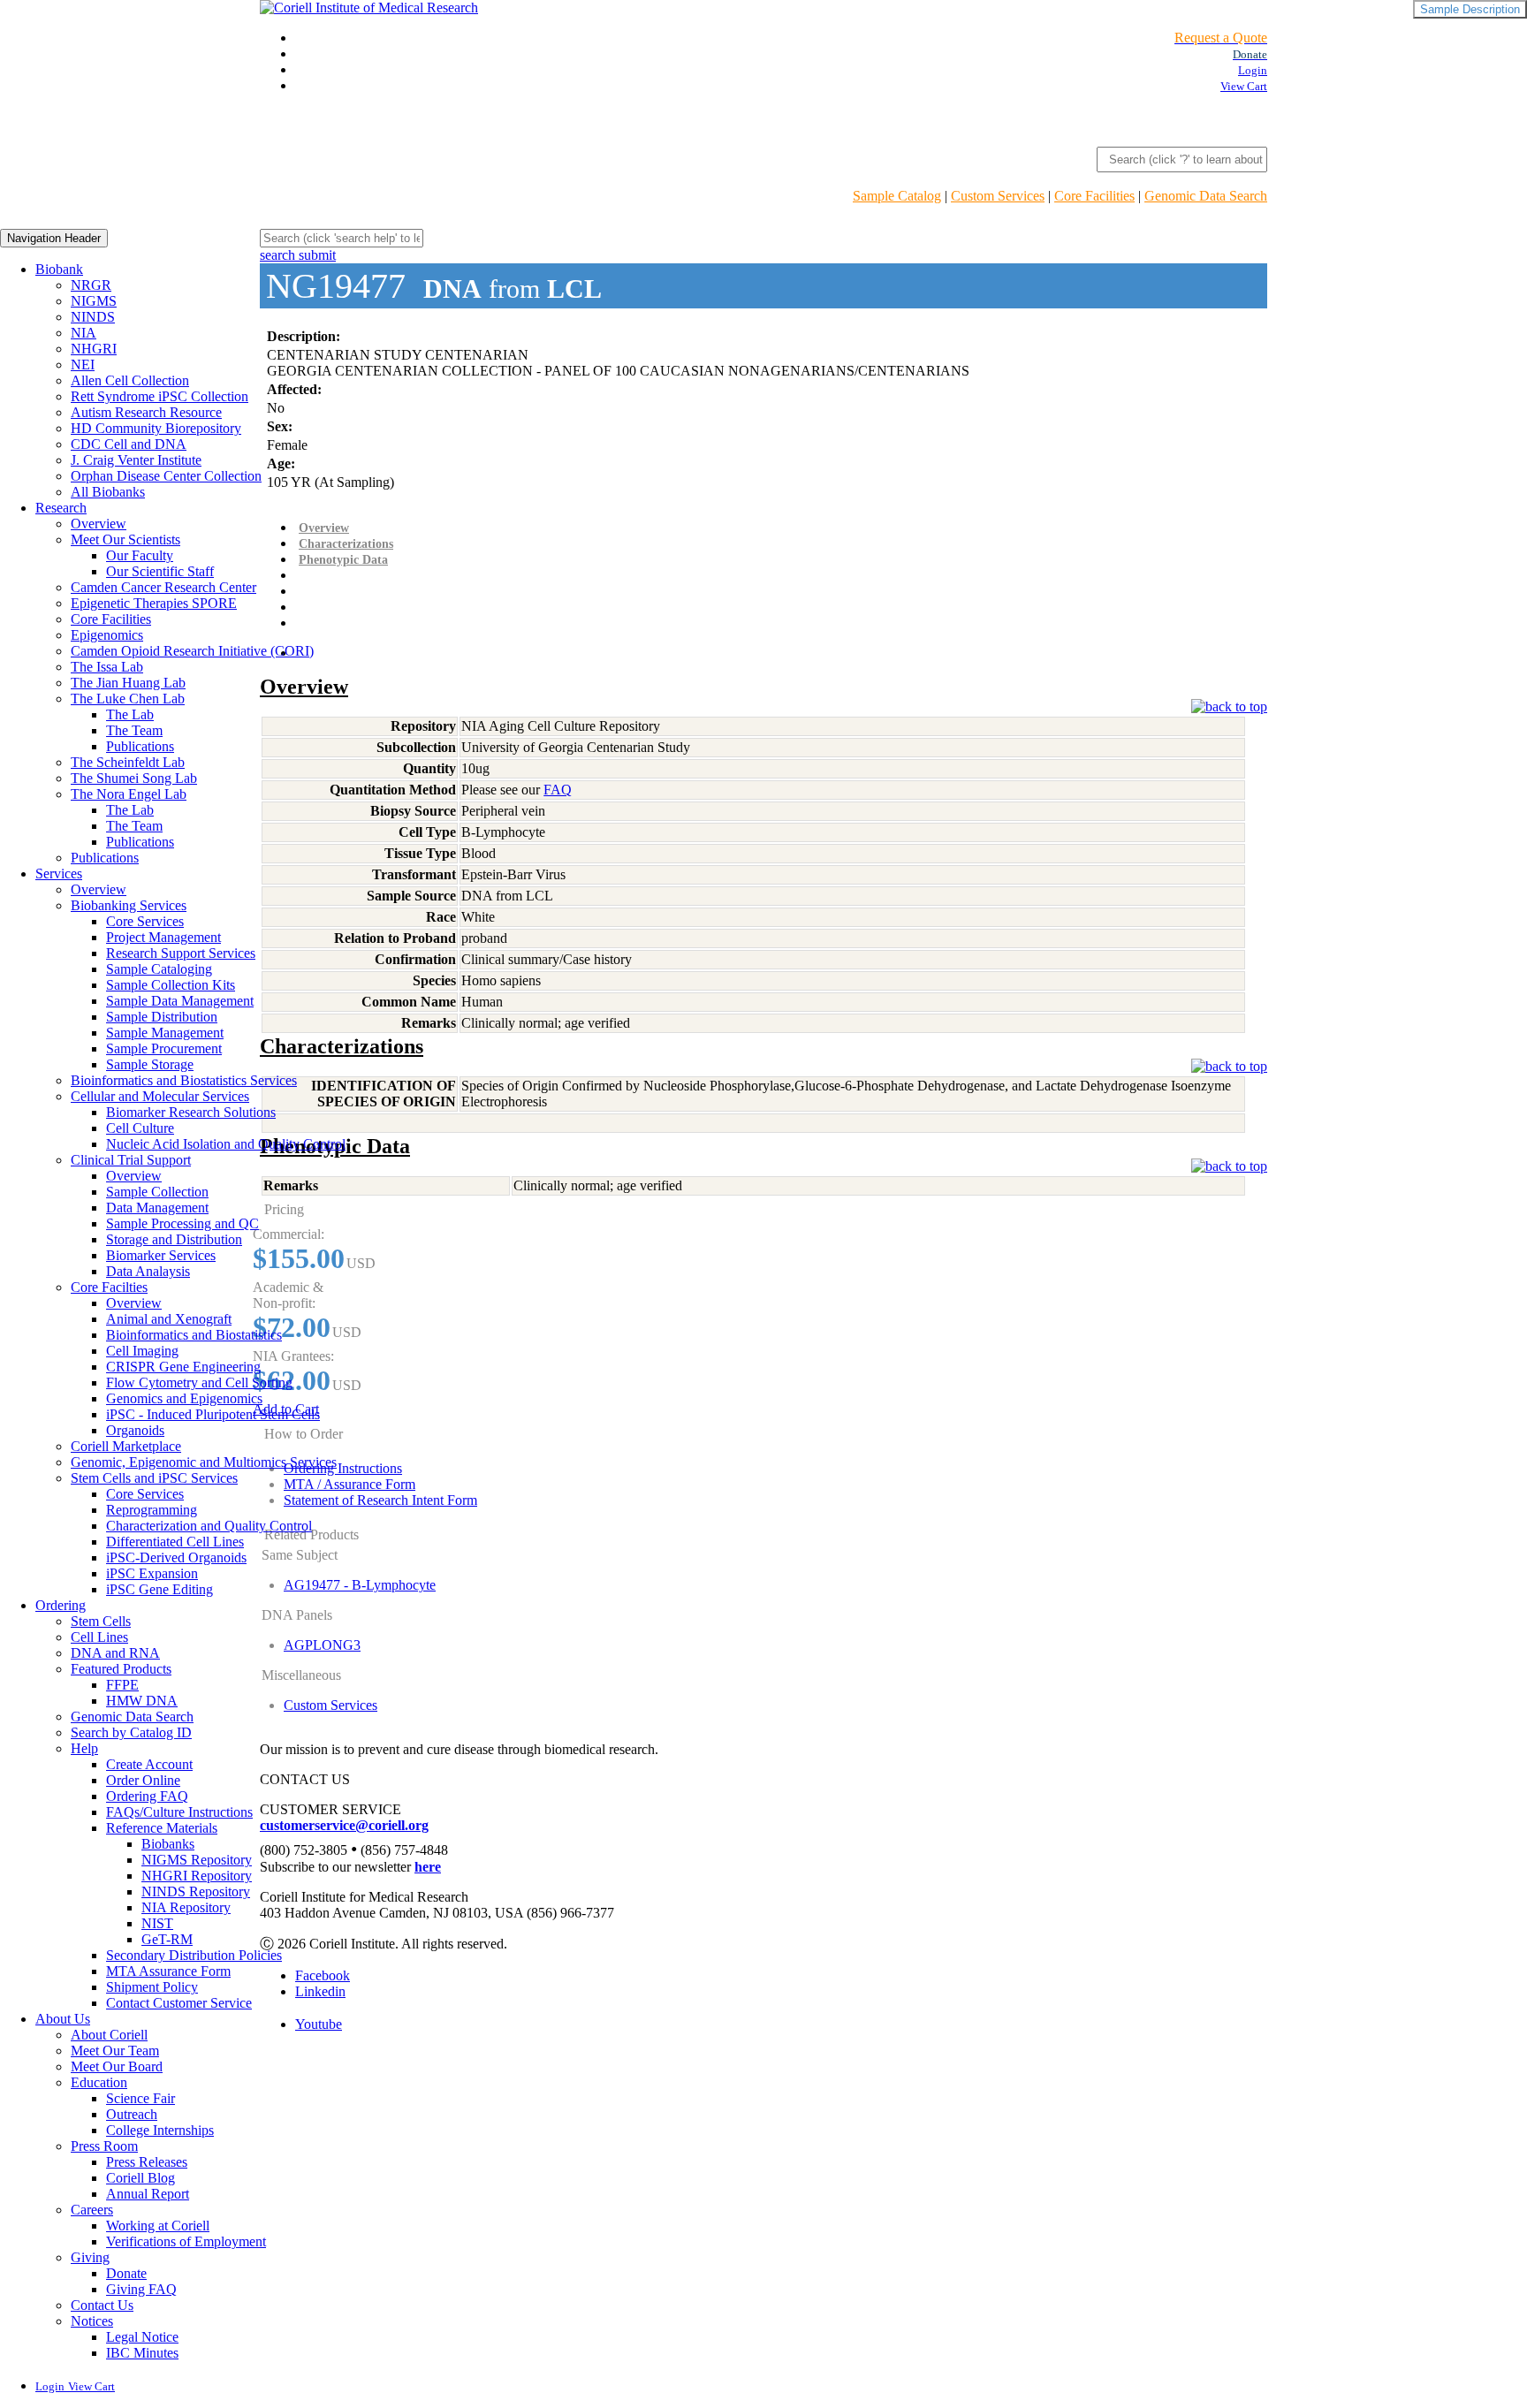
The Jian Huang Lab (128, 683)
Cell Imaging (142, 1351)
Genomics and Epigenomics (184, 1398)
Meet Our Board (117, 2066)
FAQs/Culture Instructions (179, 1812)
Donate (126, 2273)
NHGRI (94, 349)
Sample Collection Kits (171, 985)
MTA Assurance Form (168, 1971)
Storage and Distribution (174, 1239)
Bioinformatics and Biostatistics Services (184, 1080)
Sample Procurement (164, 1048)
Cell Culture (140, 1128)
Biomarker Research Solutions (191, 1112)
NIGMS (94, 301)
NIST (157, 1923)
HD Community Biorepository (156, 428)
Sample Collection (157, 1192)
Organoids (135, 1430)
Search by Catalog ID (131, 1732)
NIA (84, 333)
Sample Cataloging (159, 969)
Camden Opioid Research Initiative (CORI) (192, 651)
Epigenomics (107, 635)
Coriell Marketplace (126, 1446)
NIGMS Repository (197, 1860)
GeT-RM (167, 1939)
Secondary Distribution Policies (194, 1955)
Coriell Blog (141, 2178)
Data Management (157, 1208)
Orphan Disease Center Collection (166, 476)
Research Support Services (181, 953)
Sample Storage (150, 1064)
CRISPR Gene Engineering (183, 1367)
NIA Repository (186, 1907)
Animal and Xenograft (169, 1319)
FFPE (122, 1685)
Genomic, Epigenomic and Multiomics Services (204, 1462)
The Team (134, 730)
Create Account (149, 1764)
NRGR (91, 285)
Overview (99, 524)
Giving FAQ (141, 2289)
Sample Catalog (897, 196)
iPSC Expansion (152, 1573)
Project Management (163, 937)
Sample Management (165, 1033)
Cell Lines (99, 1637)
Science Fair (141, 2098)
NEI (83, 365)
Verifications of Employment (186, 2241)
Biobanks (168, 1844)
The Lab (130, 714)
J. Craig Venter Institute (136, 460)
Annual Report (148, 2194)
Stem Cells (101, 1621)
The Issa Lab (107, 667)
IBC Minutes (142, 2353)
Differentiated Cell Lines (175, 1542)
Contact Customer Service (179, 2003)
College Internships (160, 2130)
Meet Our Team (115, 2051)
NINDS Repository (196, 1891)
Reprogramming (152, 1510)
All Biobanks (108, 492)
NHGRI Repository (197, 1876)
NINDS (93, 317)
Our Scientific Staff (160, 571)
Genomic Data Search (1206, 196)
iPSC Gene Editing (160, 1589)
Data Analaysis (148, 1271)
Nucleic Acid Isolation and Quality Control (226, 1144)
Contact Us (102, 2305)
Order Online (143, 1780)
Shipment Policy (152, 1987)
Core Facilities (1094, 196)
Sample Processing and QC (182, 1223)
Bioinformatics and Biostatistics (194, 1335)
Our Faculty (140, 555)
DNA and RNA (115, 1653)
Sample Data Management (180, 1001)
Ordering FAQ (147, 1796)
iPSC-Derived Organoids (176, 1557)
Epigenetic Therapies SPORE (154, 603)
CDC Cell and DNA (129, 444)
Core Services (145, 921)
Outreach (132, 2114)
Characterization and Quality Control (209, 1526)
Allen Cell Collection (130, 380)
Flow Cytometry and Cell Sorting (199, 1383)
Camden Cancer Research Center (163, 587)
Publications (140, 746)
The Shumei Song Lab (134, 778)
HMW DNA (142, 1701)
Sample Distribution (162, 1017)
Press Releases (147, 2162)
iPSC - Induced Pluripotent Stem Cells (213, 1414)
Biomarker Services (161, 1255)
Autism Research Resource (146, 412)
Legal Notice (142, 2337)
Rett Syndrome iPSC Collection (160, 396)
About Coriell (109, 2035)
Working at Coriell (158, 2226)
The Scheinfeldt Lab (128, 762)
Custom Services (998, 196)
